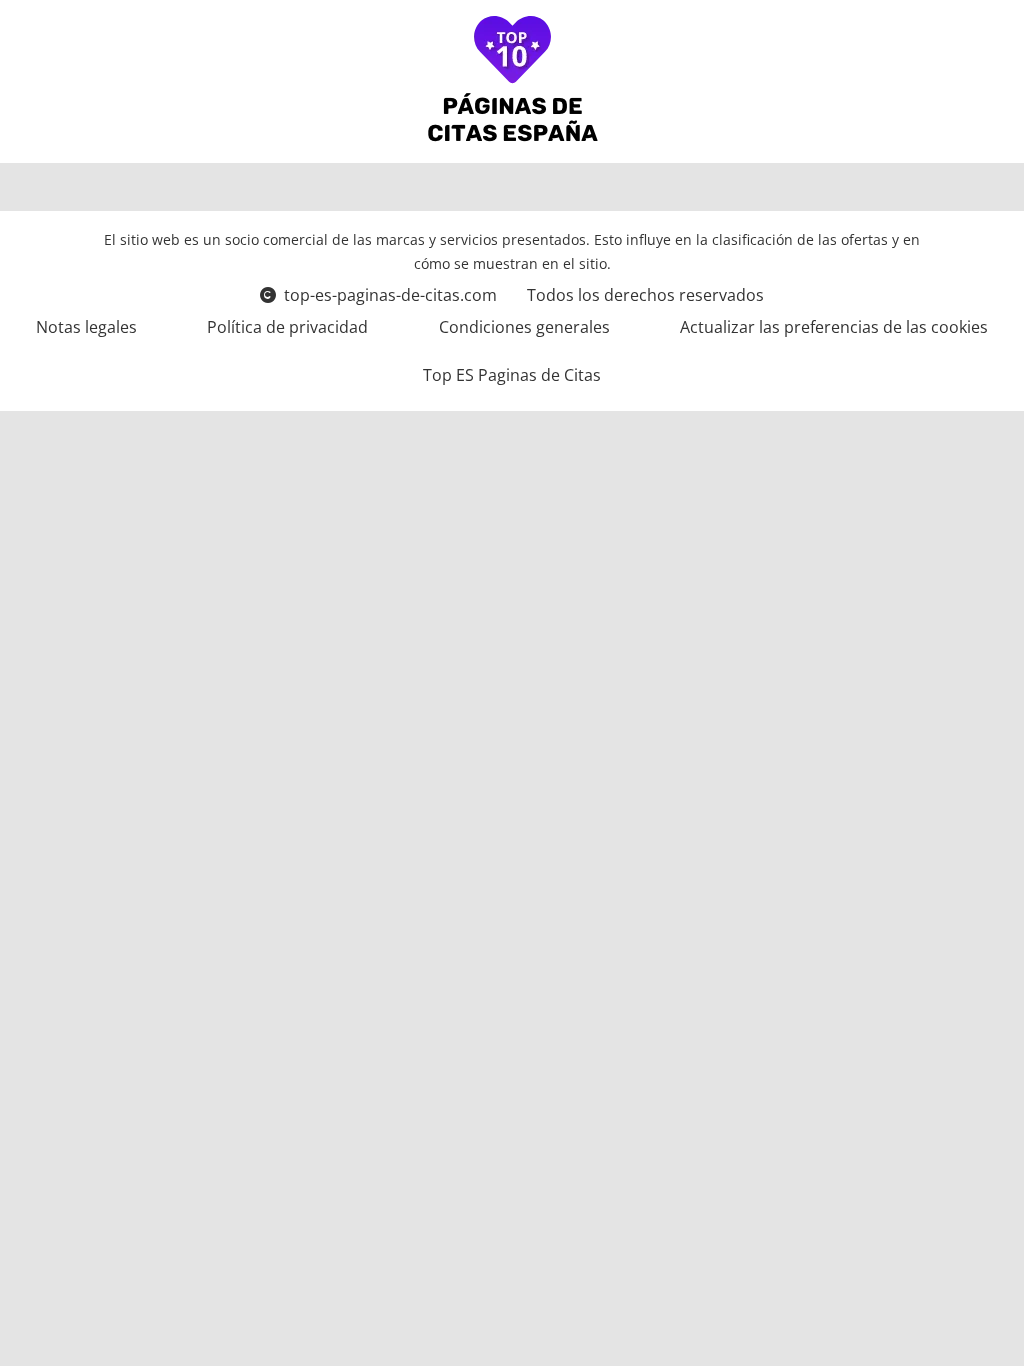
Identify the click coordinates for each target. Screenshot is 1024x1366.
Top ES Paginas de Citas (512, 375)
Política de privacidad (287, 327)
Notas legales (86, 327)
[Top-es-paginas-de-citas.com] (512, 81)
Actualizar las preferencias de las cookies (834, 327)
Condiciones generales (524, 327)
